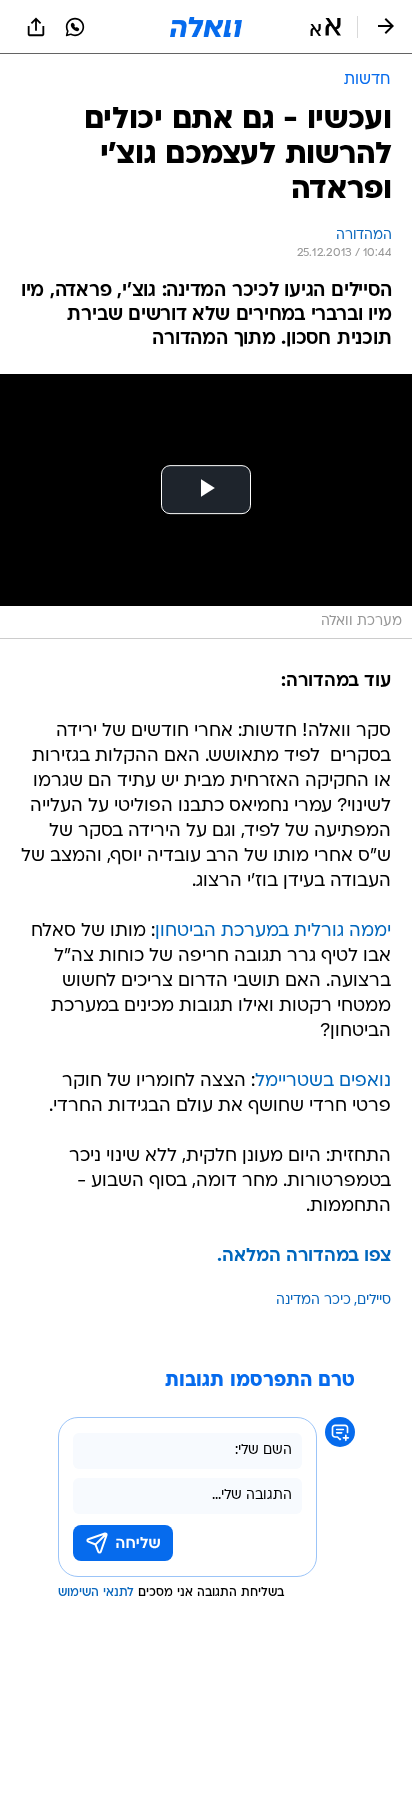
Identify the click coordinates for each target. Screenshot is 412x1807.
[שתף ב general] (36, 27)
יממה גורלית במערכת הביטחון (273, 931)
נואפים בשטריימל (323, 1081)
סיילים (374, 1300)
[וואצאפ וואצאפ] (75, 27)
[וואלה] (206, 27)
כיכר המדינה (313, 1300)
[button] (325, 27)
